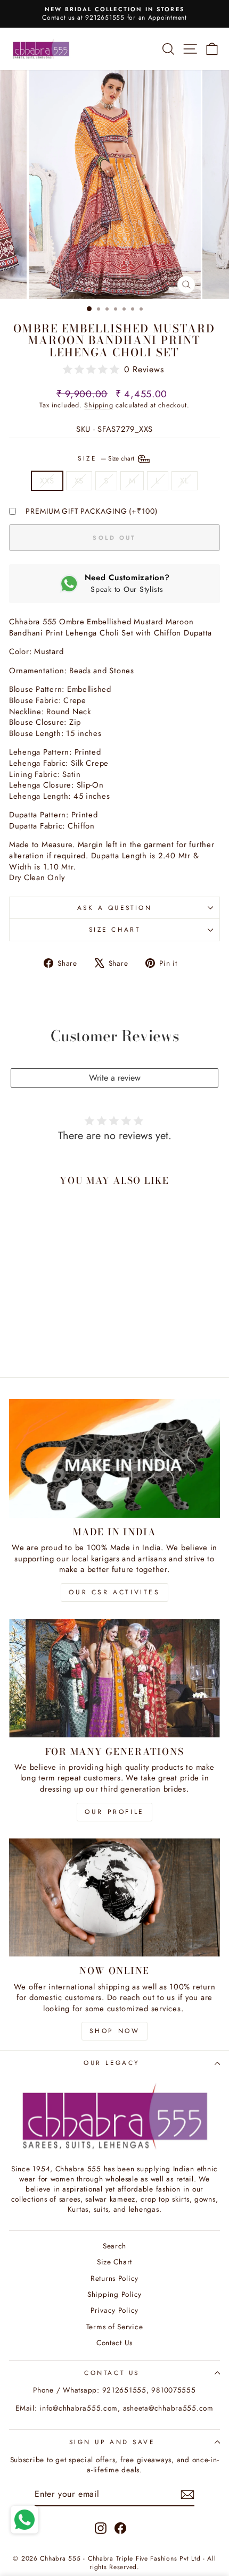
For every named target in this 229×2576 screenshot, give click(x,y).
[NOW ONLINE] (114, 1898)
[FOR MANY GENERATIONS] (114, 1678)
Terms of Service (115, 2327)
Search (114, 2246)
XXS (47, 481)
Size (107, 458)
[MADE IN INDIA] (114, 1458)
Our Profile (114, 1812)
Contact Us (114, 2343)
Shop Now (115, 2031)
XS (79, 481)
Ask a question (114, 908)
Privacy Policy (114, 2310)
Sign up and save (112, 2442)
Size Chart (114, 929)
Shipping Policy (114, 2294)
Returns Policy (114, 2278)
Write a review (115, 1078)
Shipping (99, 405)
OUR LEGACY (112, 2063)
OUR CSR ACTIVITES (114, 1592)
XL (184, 481)
